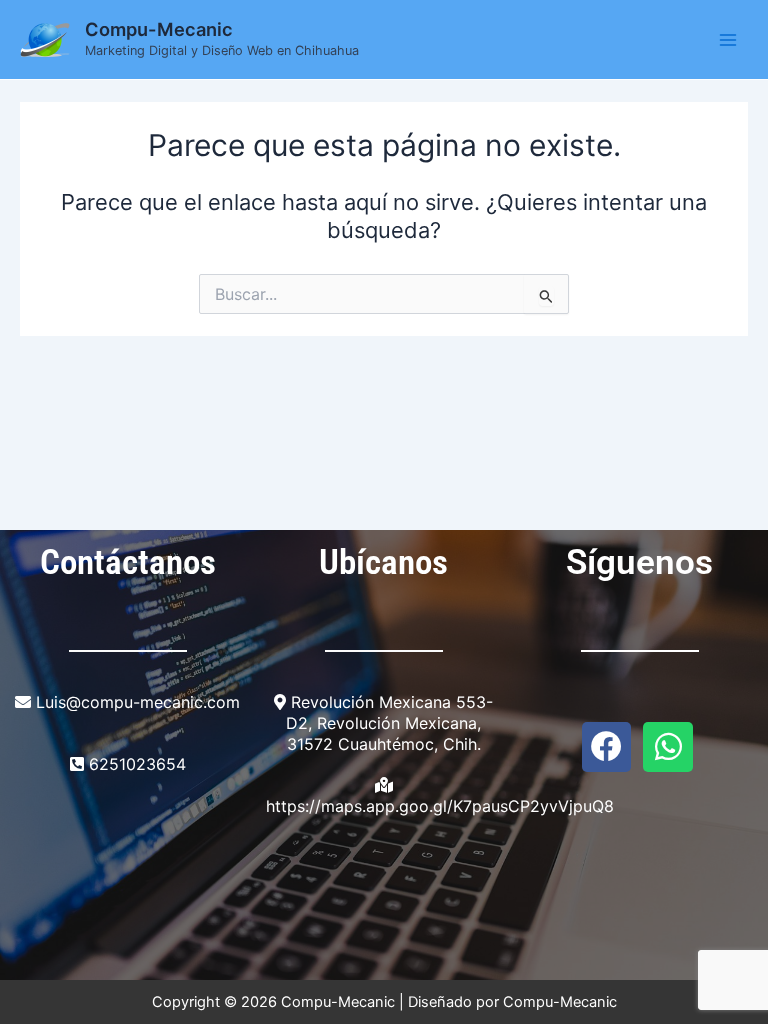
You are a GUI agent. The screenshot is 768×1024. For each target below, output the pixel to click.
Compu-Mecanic (159, 29)
